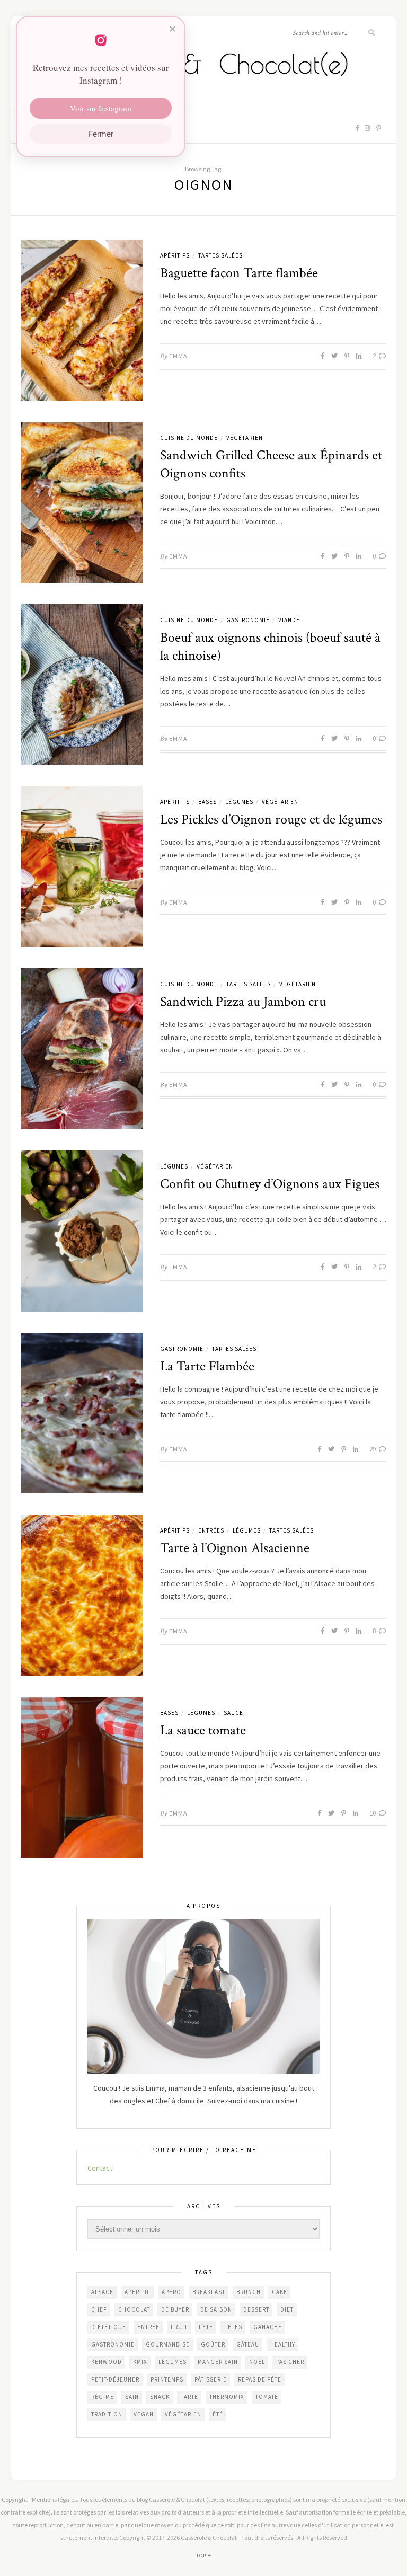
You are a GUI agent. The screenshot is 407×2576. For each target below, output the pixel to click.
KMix (140, 2362)
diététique (109, 2327)
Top (202, 2556)
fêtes (233, 2327)
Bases (207, 802)
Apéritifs (175, 255)
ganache (268, 2327)
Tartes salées (220, 255)
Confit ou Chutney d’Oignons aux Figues (270, 1184)
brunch (249, 2292)
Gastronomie (248, 620)
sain (132, 2397)
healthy (283, 2344)
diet (287, 2309)
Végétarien (245, 438)
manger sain (218, 2362)
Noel (257, 2362)
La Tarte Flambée (207, 1366)
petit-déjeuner (115, 2379)
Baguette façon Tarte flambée (239, 273)
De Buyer (175, 2309)
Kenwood (107, 2362)
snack (160, 2397)
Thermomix (227, 2397)
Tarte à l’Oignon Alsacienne (235, 1548)
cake (280, 2292)
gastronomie (113, 2344)
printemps (167, 2379)
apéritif (138, 2292)
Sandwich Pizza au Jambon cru (243, 1002)
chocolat (134, 2309)
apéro (171, 2292)
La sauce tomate (203, 1730)
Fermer (101, 134)
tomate (267, 2397)
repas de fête (260, 2379)
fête (206, 2327)
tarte (189, 2397)
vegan (144, 2414)
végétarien (183, 2414)
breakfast (209, 2292)
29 (373, 1449)
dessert (256, 2309)
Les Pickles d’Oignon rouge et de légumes (271, 819)
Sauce (233, 1713)
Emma (178, 356)
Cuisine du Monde (189, 438)
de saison (216, 2309)
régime (103, 2397)
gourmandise (168, 2344)
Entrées (211, 1530)
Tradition (107, 2414)
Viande (289, 620)
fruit (179, 2327)
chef (99, 2309)
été (218, 2414)
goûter (213, 2344)
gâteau (248, 2344)
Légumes (239, 802)
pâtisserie (211, 2379)
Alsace (102, 2292)
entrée (148, 2327)
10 (373, 1813)
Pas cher (290, 2362)
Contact (100, 2168)
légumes (172, 2362)
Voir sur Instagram (101, 108)
